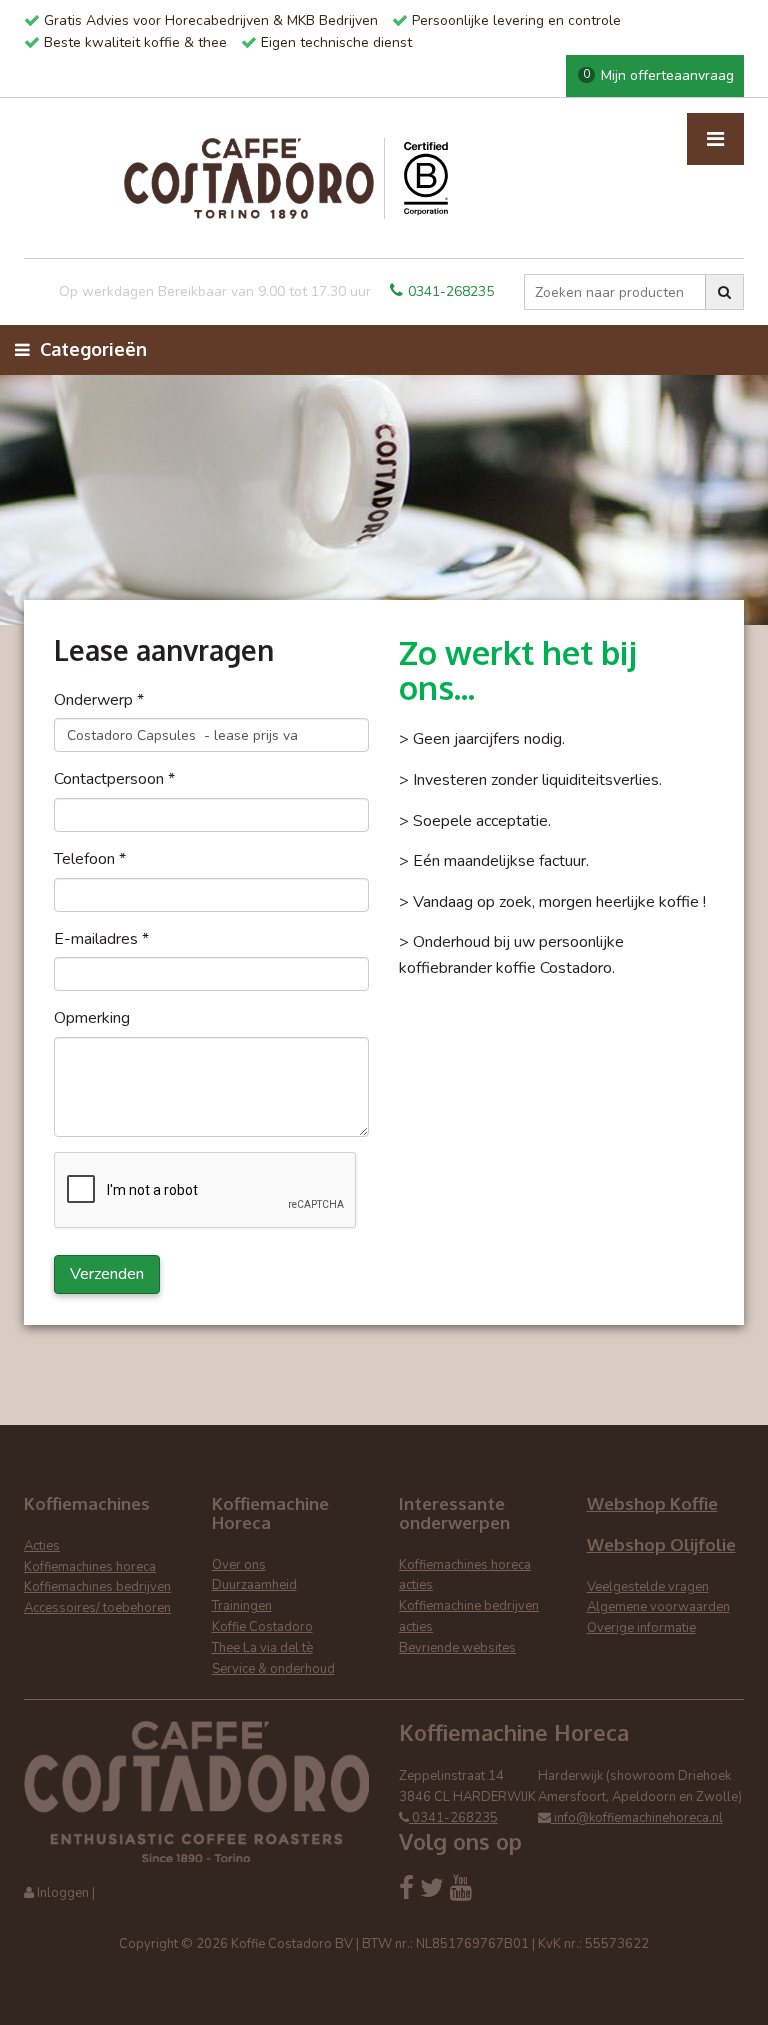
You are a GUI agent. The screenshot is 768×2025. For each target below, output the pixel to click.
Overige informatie (641, 1628)
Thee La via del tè (262, 1648)
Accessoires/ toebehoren (97, 1608)
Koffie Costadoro (262, 1627)
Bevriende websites (457, 1648)
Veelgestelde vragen (648, 1587)
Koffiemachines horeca (90, 1567)
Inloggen (63, 1893)
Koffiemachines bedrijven (97, 1587)
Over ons (239, 1565)
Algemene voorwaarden (658, 1607)
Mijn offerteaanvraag (658, 75)
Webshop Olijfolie (661, 1544)
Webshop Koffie (652, 1503)
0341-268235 (451, 291)
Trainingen (242, 1606)
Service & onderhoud (273, 1669)
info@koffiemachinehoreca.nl (637, 1818)
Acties (42, 1546)
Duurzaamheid (254, 1585)
